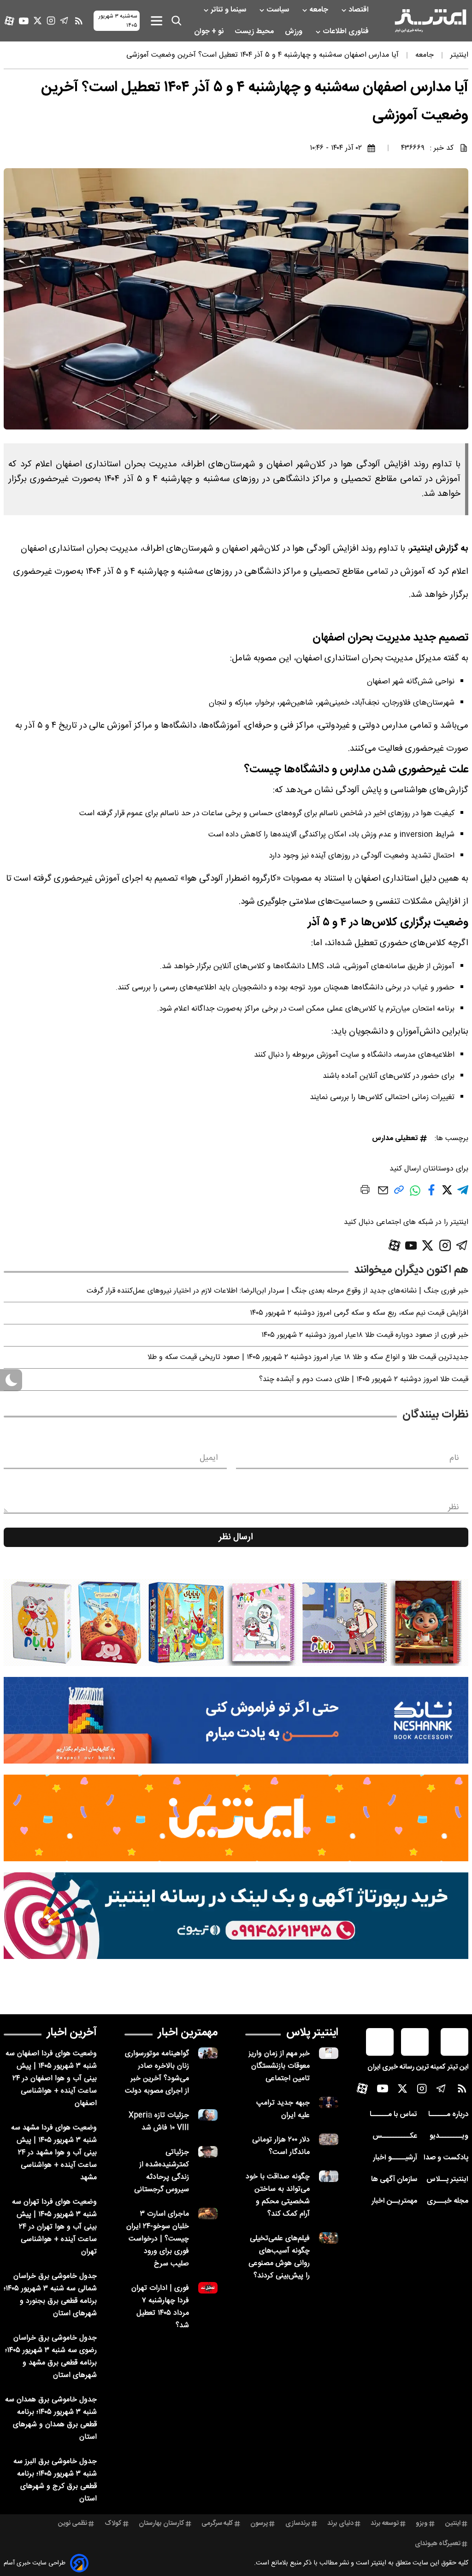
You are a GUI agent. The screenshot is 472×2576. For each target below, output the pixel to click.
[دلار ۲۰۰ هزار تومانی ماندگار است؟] (329, 2139)
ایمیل (209, 1458)
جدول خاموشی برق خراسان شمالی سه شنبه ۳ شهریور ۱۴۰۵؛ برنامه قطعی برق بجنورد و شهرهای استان (50, 2295)
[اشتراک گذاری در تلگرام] (463, 1194)
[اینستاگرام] (51, 21)
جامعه (320, 10)
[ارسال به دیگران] (383, 1195)
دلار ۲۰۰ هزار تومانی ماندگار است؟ (281, 2146)
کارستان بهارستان (162, 2523)
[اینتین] (236, 1818)
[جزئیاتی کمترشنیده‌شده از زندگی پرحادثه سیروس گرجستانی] (208, 2152)
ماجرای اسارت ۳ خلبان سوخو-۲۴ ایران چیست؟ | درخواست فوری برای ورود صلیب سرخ (158, 2239)
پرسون (259, 2523)
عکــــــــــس (395, 2136)
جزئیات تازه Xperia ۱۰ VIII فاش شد (159, 2122)
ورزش (295, 32)
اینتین (453, 2523)
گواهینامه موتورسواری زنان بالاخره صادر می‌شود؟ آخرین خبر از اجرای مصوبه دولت (157, 2072)
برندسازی (298, 2523)
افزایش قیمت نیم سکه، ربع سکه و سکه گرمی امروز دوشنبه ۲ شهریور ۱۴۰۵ (359, 1313)
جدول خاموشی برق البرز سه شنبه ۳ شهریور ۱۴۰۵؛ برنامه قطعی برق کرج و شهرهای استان (55, 2480)
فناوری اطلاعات (347, 32)
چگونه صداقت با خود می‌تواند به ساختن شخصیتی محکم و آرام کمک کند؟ (278, 2195)
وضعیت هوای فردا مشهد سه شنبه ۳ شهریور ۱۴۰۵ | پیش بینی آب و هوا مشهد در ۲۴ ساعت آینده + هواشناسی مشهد (54, 2153)
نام (454, 1458)
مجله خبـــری (448, 2201)
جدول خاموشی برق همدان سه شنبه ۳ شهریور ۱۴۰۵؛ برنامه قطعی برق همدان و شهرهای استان (51, 2418)
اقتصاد (360, 10)
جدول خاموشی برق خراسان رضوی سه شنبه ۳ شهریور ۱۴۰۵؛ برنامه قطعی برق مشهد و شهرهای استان (51, 2357)
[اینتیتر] (431, 21)
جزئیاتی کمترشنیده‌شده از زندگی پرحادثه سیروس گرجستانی (162, 2171)
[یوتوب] (24, 21)
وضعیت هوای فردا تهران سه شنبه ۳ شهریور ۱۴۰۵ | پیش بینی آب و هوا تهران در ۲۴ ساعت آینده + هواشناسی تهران (54, 2227)
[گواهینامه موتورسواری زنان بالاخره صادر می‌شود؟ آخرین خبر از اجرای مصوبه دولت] (208, 2053)
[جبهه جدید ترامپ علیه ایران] (329, 2103)
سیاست (279, 10)
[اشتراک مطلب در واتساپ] (415, 1195)
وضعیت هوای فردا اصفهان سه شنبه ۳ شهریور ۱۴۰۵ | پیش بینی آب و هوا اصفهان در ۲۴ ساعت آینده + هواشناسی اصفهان (51, 2079)
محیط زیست (255, 32)
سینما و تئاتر (229, 10)
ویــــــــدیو (449, 2136)
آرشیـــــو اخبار (395, 2158)
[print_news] (365, 1191)
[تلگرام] (64, 21)
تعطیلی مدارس (395, 1138)
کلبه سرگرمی (217, 2523)
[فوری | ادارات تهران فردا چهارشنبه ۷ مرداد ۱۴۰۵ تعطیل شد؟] (208, 2288)
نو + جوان (210, 32)
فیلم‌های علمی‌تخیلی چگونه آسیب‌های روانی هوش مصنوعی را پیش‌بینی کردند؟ (279, 2257)
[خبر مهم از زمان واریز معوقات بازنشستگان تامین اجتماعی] (329, 2053)
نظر (454, 1507)
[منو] (156, 21)
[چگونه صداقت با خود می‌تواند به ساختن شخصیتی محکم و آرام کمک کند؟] (329, 2176)
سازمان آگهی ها (394, 2179)
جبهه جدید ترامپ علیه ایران (283, 2109)
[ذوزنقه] (236, 1623)
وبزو (422, 2523)
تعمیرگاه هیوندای (438, 2544)
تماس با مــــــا (393, 2114)
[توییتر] (38, 21)
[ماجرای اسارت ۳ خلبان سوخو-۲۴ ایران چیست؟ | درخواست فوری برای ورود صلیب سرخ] (208, 2214)
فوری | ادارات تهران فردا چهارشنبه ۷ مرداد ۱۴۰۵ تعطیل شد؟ (160, 2307)
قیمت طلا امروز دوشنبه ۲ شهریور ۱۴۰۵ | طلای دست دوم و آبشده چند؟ (364, 1379)
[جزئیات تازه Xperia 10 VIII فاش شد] (208, 2115)
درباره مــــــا (448, 2114)
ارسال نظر (236, 1537)
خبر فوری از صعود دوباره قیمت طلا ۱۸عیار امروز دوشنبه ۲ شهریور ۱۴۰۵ (365, 1335)
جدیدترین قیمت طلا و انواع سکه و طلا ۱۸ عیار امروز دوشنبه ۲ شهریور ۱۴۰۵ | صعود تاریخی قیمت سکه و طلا (308, 1357)
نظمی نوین (73, 2523)
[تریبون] (236, 1916)
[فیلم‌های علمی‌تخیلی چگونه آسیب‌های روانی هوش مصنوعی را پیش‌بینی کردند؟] (329, 2238)
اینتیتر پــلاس (447, 2179)
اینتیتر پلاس (312, 2033)
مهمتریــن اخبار (394, 2201)
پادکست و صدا (446, 2158)
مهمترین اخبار (188, 2033)
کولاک (113, 2523)
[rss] (79, 21)
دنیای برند (340, 2523)
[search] (177, 21)
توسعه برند (385, 2523)
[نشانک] (236, 1720)
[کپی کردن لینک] (399, 1193)
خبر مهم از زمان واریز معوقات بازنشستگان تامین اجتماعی (279, 2066)
